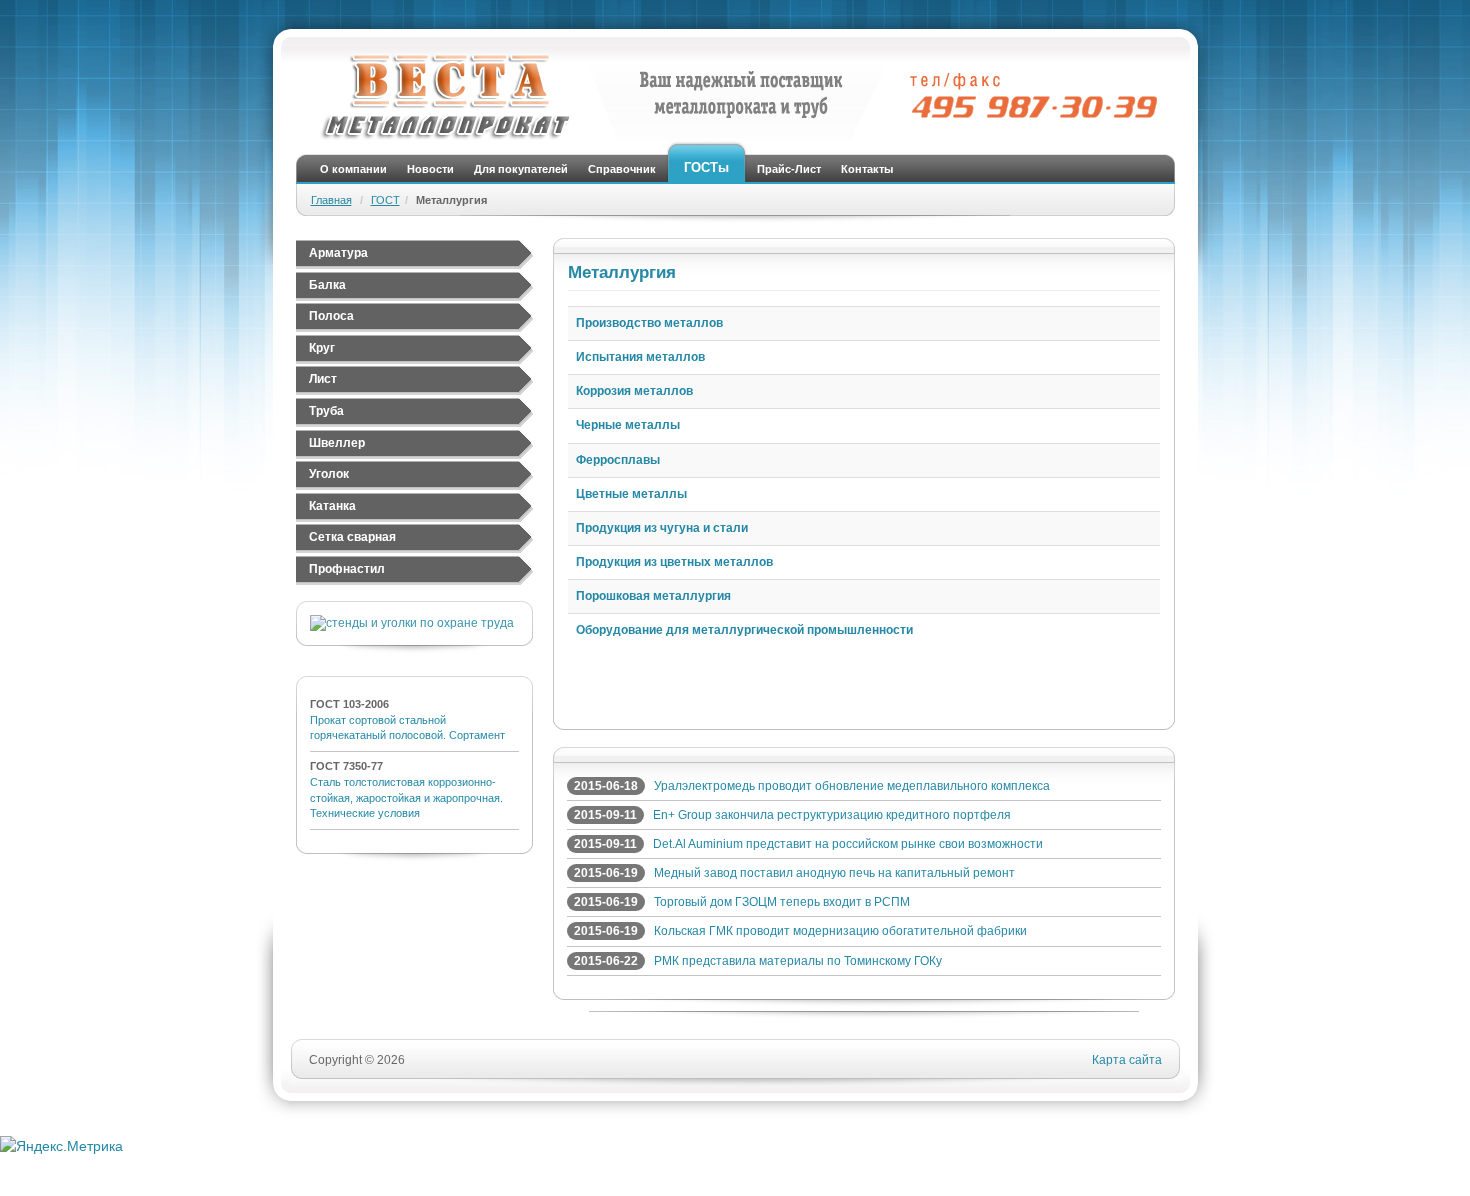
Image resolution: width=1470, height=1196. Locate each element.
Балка (327, 285)
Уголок (329, 474)
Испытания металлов (640, 357)
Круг (322, 348)
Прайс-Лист (789, 169)
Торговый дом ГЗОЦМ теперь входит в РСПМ (782, 902)
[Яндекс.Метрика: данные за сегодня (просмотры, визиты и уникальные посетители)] (61, 1146)
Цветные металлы (631, 494)
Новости (430, 169)
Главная (331, 200)
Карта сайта (1127, 1060)
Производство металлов (649, 323)
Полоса (331, 316)
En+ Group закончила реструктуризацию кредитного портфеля (832, 815)
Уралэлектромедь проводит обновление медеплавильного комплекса (852, 786)
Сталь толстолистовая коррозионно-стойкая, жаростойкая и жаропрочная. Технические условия (406, 797)
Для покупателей (521, 169)
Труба (326, 411)
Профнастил (347, 569)
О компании (353, 169)
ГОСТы (706, 167)
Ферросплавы (618, 460)
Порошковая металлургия (653, 596)
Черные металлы (628, 425)
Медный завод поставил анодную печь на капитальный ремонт (834, 873)
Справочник (622, 169)
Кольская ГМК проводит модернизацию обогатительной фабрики (840, 931)
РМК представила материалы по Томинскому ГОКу (798, 961)
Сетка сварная (352, 537)
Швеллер (337, 443)
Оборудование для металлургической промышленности (744, 630)
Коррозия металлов (634, 391)
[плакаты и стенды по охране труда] (412, 623)
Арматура (338, 253)
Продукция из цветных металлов (674, 562)
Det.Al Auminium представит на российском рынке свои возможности (848, 844)
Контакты (867, 169)
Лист (323, 379)
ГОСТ (385, 200)
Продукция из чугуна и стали (662, 528)
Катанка (332, 506)
